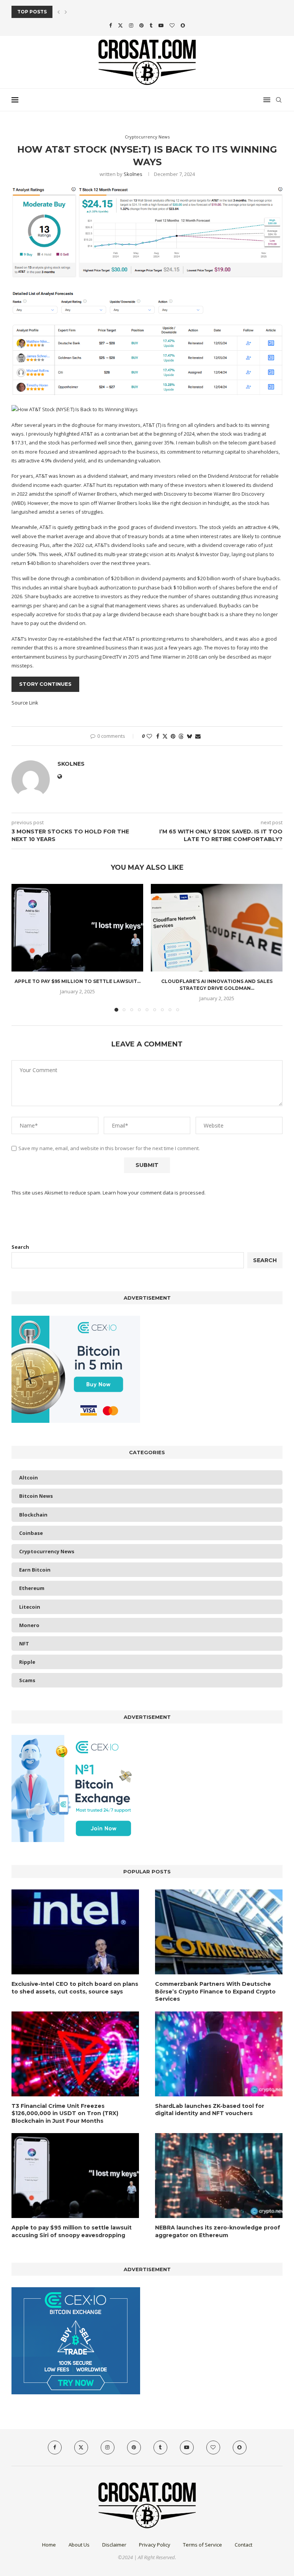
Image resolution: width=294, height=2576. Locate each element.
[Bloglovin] (172, 25)
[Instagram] (131, 25)
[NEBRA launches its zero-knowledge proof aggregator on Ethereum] (219, 2176)
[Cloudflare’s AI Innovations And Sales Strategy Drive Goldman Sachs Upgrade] (217, 928)
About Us (79, 2545)
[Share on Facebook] (158, 736)
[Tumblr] (151, 25)
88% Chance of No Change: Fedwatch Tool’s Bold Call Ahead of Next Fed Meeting (128, 12)
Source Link (25, 703)
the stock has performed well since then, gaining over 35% (106, 443)
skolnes (133, 174)
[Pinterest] (141, 25)
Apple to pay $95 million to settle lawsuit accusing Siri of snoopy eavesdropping (72, 2231)
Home (49, 2545)
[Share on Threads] (181, 736)
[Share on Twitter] (165, 736)
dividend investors (175, 527)
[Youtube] (161, 25)
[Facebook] (110, 25)
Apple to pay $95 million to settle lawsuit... (78, 981)
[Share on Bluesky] (189, 736)
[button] (59, 12)
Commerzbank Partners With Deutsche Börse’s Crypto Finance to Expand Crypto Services (215, 1991)
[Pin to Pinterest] (173, 736)
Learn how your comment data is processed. (154, 1193)
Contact (243, 2545)
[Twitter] (120, 25)
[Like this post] (149, 736)
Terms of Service (203, 2545)
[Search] (279, 100)
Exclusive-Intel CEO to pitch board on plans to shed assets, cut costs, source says (75, 1988)
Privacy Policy (155, 2545)
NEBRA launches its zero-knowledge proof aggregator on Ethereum (218, 2231)
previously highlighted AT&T (60, 434)
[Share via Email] (198, 736)
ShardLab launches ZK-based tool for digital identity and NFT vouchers (210, 2110)
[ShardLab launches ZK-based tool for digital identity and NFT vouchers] (219, 2054)
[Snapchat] (183, 25)
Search (20, 1247)
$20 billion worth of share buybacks (238, 578)
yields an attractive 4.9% (250, 527)
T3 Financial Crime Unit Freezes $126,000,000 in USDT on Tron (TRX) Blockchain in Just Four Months (65, 2113)
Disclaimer (114, 2545)
